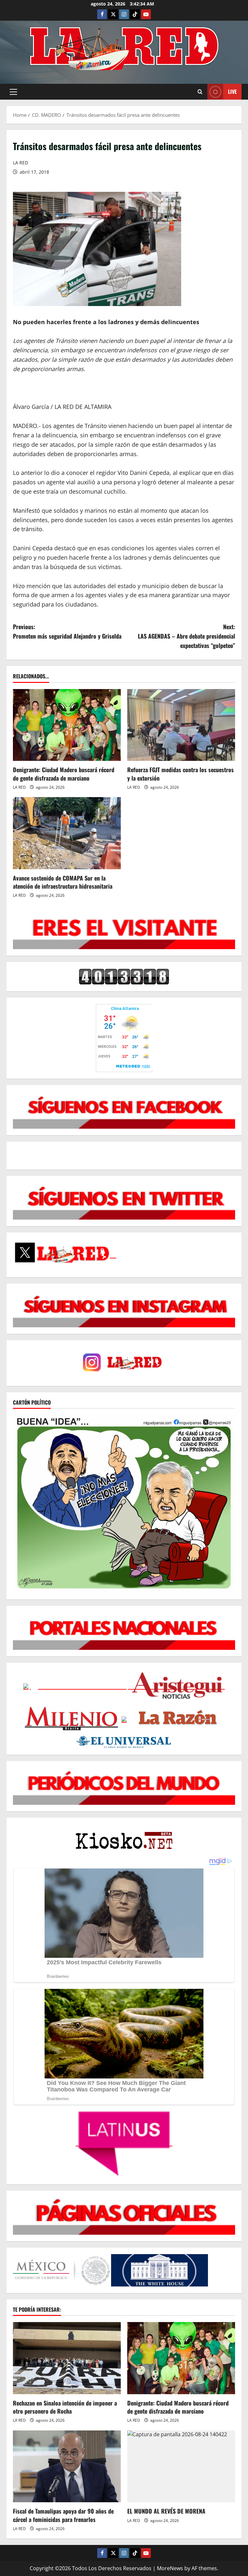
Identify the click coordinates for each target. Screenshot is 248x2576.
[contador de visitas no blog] (124, 976)
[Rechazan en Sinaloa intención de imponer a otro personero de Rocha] (67, 2358)
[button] (13, 92)
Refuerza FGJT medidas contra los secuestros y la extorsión (181, 774)
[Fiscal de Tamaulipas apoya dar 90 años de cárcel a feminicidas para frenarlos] (67, 2466)
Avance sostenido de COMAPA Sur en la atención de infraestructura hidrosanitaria (63, 882)
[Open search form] (200, 92)
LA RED (21, 163)
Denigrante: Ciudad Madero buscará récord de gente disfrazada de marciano (64, 774)
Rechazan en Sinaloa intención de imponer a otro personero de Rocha (65, 2407)
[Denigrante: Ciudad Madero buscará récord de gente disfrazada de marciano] (67, 725)
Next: (186, 636)
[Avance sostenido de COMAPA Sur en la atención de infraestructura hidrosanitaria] (67, 833)
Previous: (67, 631)
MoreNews (170, 2568)
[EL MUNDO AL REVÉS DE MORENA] (181, 2466)
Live (232, 92)
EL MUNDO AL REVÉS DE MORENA (166, 2511)
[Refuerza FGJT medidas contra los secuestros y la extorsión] (181, 725)
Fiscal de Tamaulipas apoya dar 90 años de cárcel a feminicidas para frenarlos (63, 2515)
